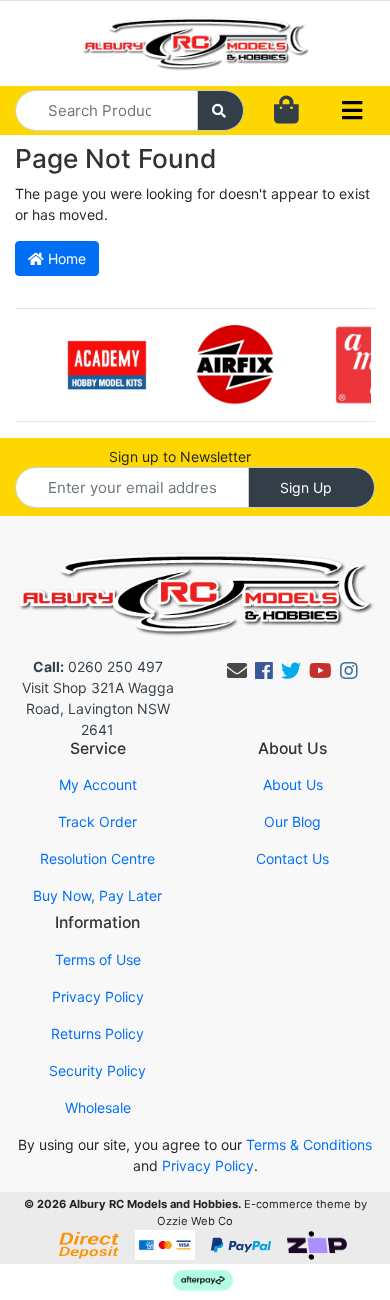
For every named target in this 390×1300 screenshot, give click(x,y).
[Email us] (237, 671)
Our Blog (292, 821)
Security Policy (97, 1070)
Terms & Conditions (309, 1144)
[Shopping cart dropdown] (286, 110)
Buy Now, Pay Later (97, 895)
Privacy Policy (98, 996)
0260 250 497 (98, 666)
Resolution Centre (97, 858)
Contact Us (292, 858)
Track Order (97, 821)
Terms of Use (98, 959)
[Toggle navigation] (352, 111)
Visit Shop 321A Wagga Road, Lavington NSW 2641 (98, 708)
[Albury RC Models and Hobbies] (195, 41)
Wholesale (98, 1107)
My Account (98, 784)
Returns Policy (97, 1033)
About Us (293, 784)
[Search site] (221, 110)
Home (65, 258)
